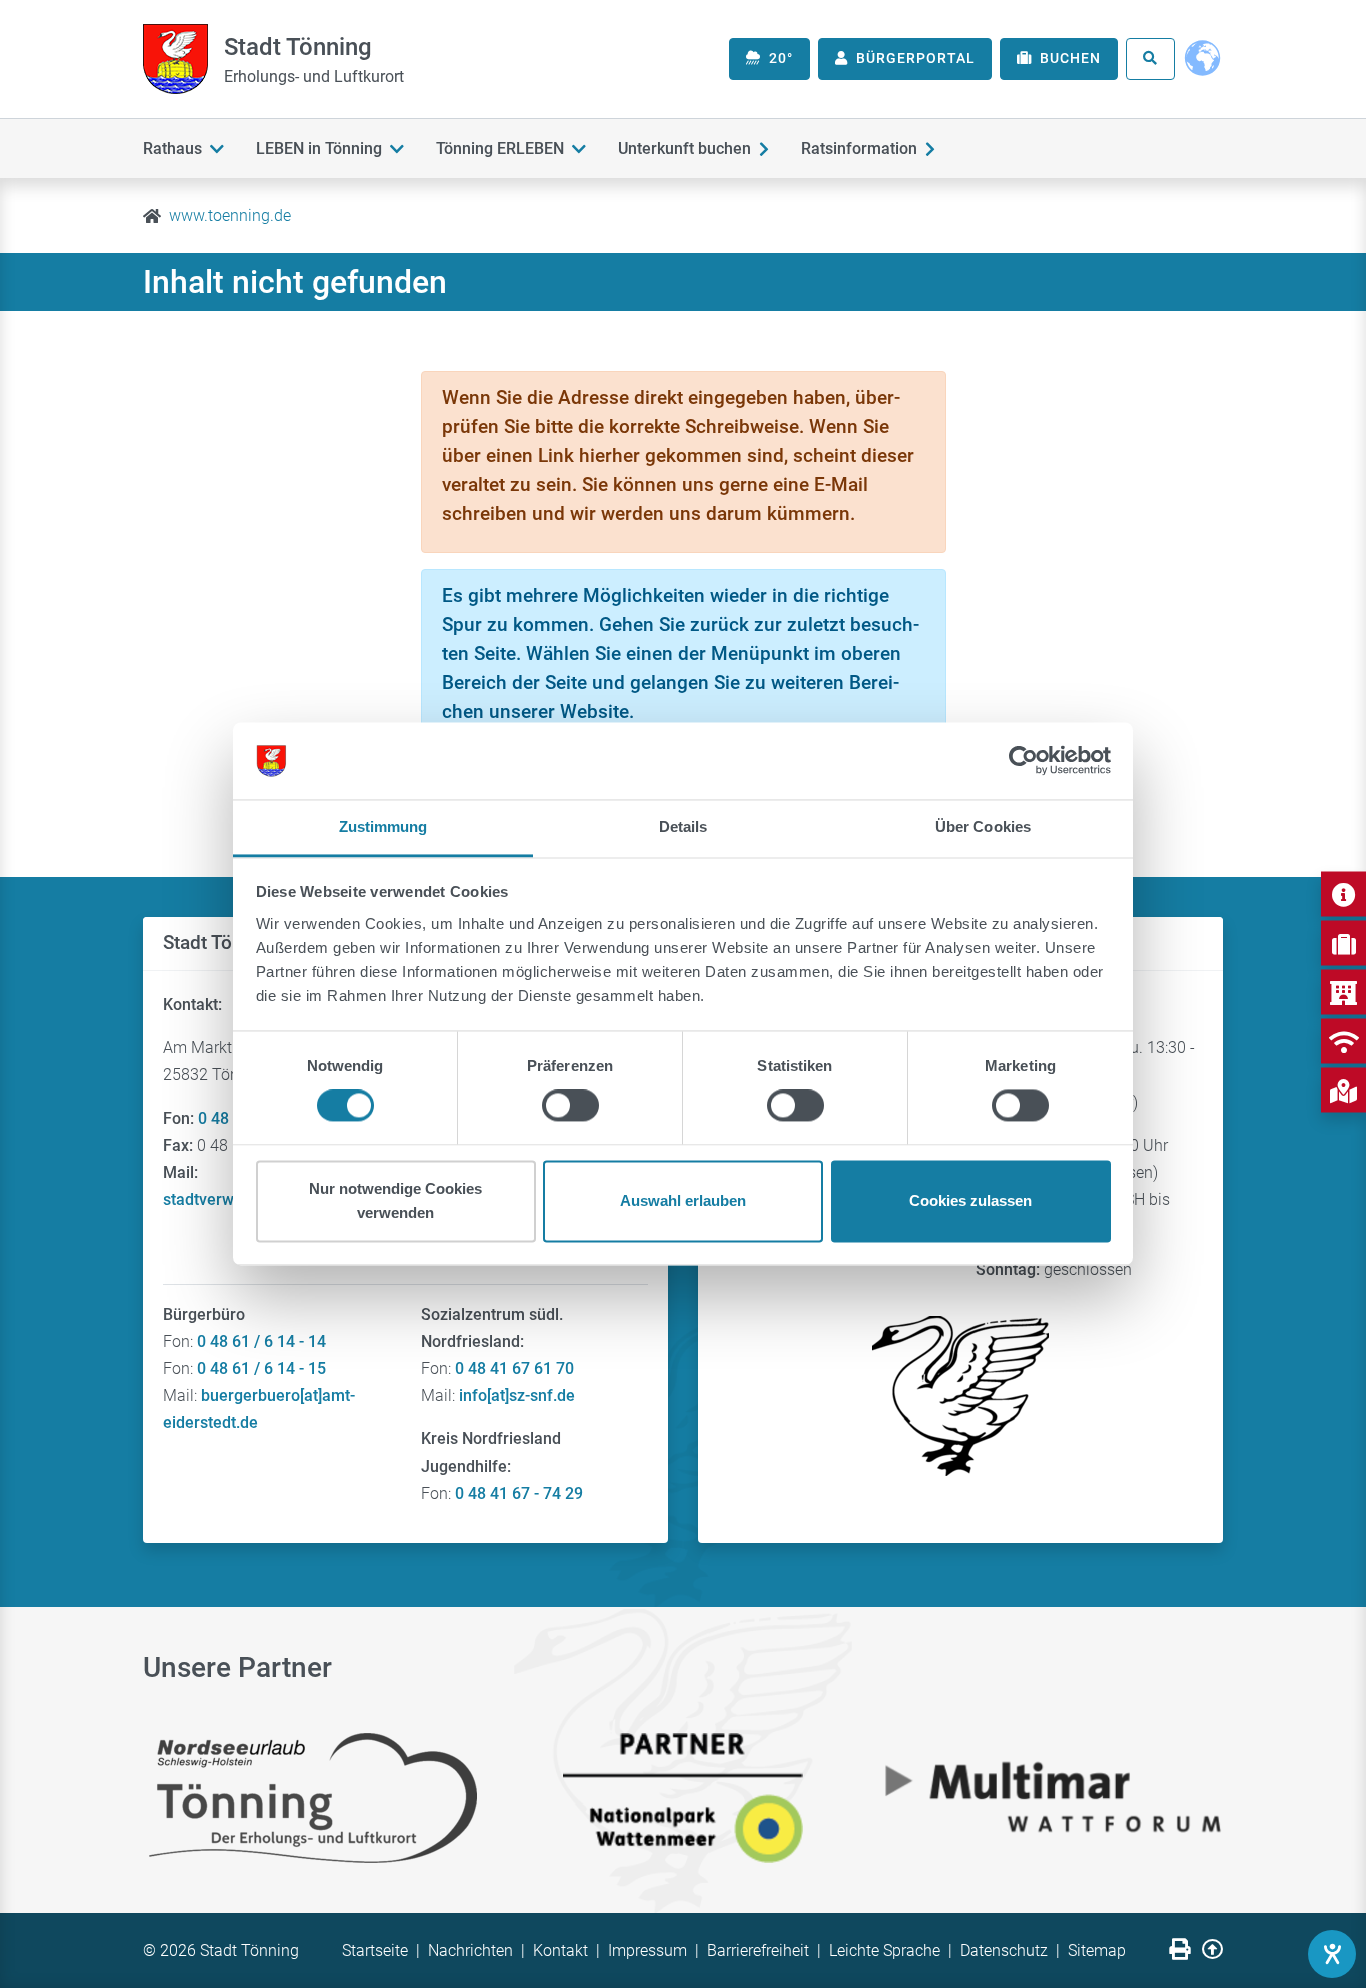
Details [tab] (683, 826)
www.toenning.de (230, 215)
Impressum (647, 1950)
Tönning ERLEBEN (500, 148)
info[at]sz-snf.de (517, 1395)
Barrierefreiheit (758, 1950)
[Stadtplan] (1343, 1090)
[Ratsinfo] (1343, 992)
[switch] (570, 1106)
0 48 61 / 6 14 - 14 (261, 1341)
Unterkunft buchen (684, 148)
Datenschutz (1004, 1950)
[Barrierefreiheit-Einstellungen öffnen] (1332, 1954)
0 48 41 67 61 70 (514, 1368)
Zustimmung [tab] (383, 826)
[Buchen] (1343, 943)
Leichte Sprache (884, 1950)
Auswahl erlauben (683, 1200)
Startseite (375, 1950)
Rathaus (172, 148)
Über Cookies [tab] (983, 826)
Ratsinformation (859, 148)
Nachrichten (470, 1950)
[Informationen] (1343, 894)
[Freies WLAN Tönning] (1343, 1041)
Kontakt (560, 1950)
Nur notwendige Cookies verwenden (395, 1200)
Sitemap (1097, 1950)
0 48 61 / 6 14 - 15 (261, 1368)
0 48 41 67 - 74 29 (519, 1493)
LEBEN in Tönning (319, 148)
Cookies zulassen (970, 1200)
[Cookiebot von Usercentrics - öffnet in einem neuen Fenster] (1023, 761)
